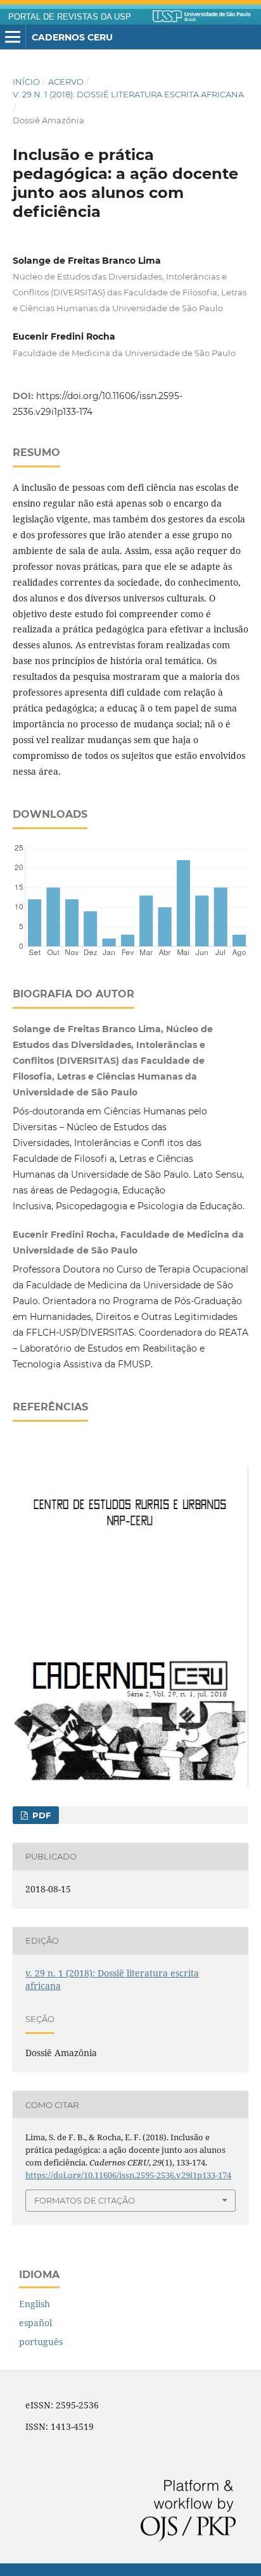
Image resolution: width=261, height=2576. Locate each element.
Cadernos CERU (72, 37)
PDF (40, 1815)
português (41, 2342)
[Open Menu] (13, 37)
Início (26, 82)
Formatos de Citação (85, 2200)
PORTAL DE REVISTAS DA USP (70, 17)
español (35, 2323)
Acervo (66, 82)
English (35, 2304)
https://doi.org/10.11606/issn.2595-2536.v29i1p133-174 (128, 2175)
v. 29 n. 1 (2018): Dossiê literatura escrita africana (128, 94)
